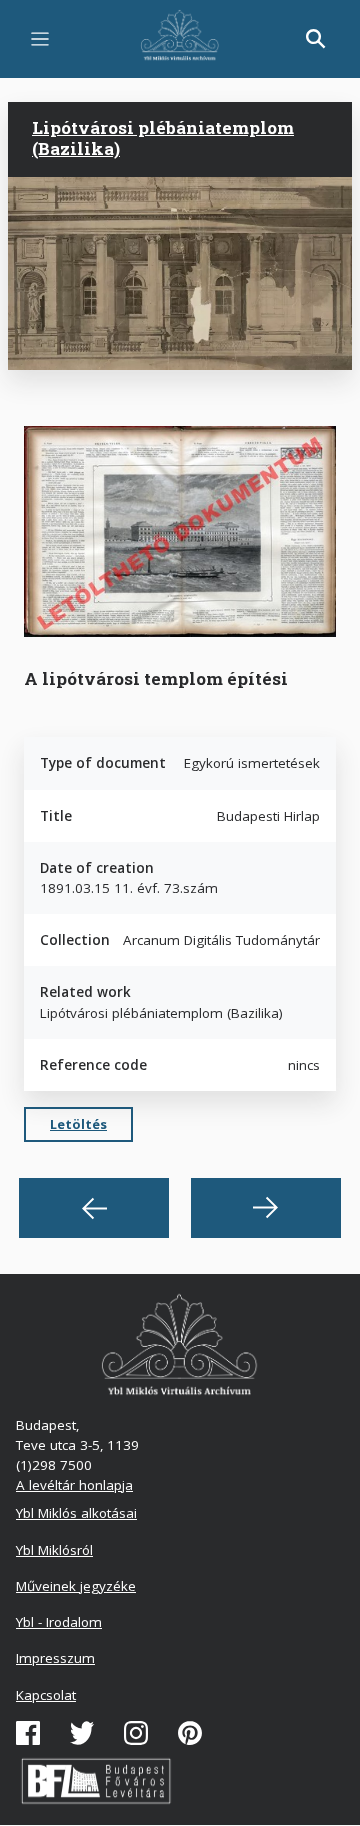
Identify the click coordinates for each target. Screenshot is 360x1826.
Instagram (136, 1733)
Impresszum (55, 1658)
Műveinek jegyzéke (76, 1586)
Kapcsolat (46, 1695)
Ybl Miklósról (54, 1550)
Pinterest (190, 1733)
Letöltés (78, 1124)
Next (266, 1208)
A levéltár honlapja (74, 1485)
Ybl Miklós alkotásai (76, 1513)
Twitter (82, 1733)
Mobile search (316, 39)
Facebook (28, 1733)
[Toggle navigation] (40, 39)
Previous (94, 1208)
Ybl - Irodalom (59, 1622)
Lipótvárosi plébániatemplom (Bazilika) (163, 138)
